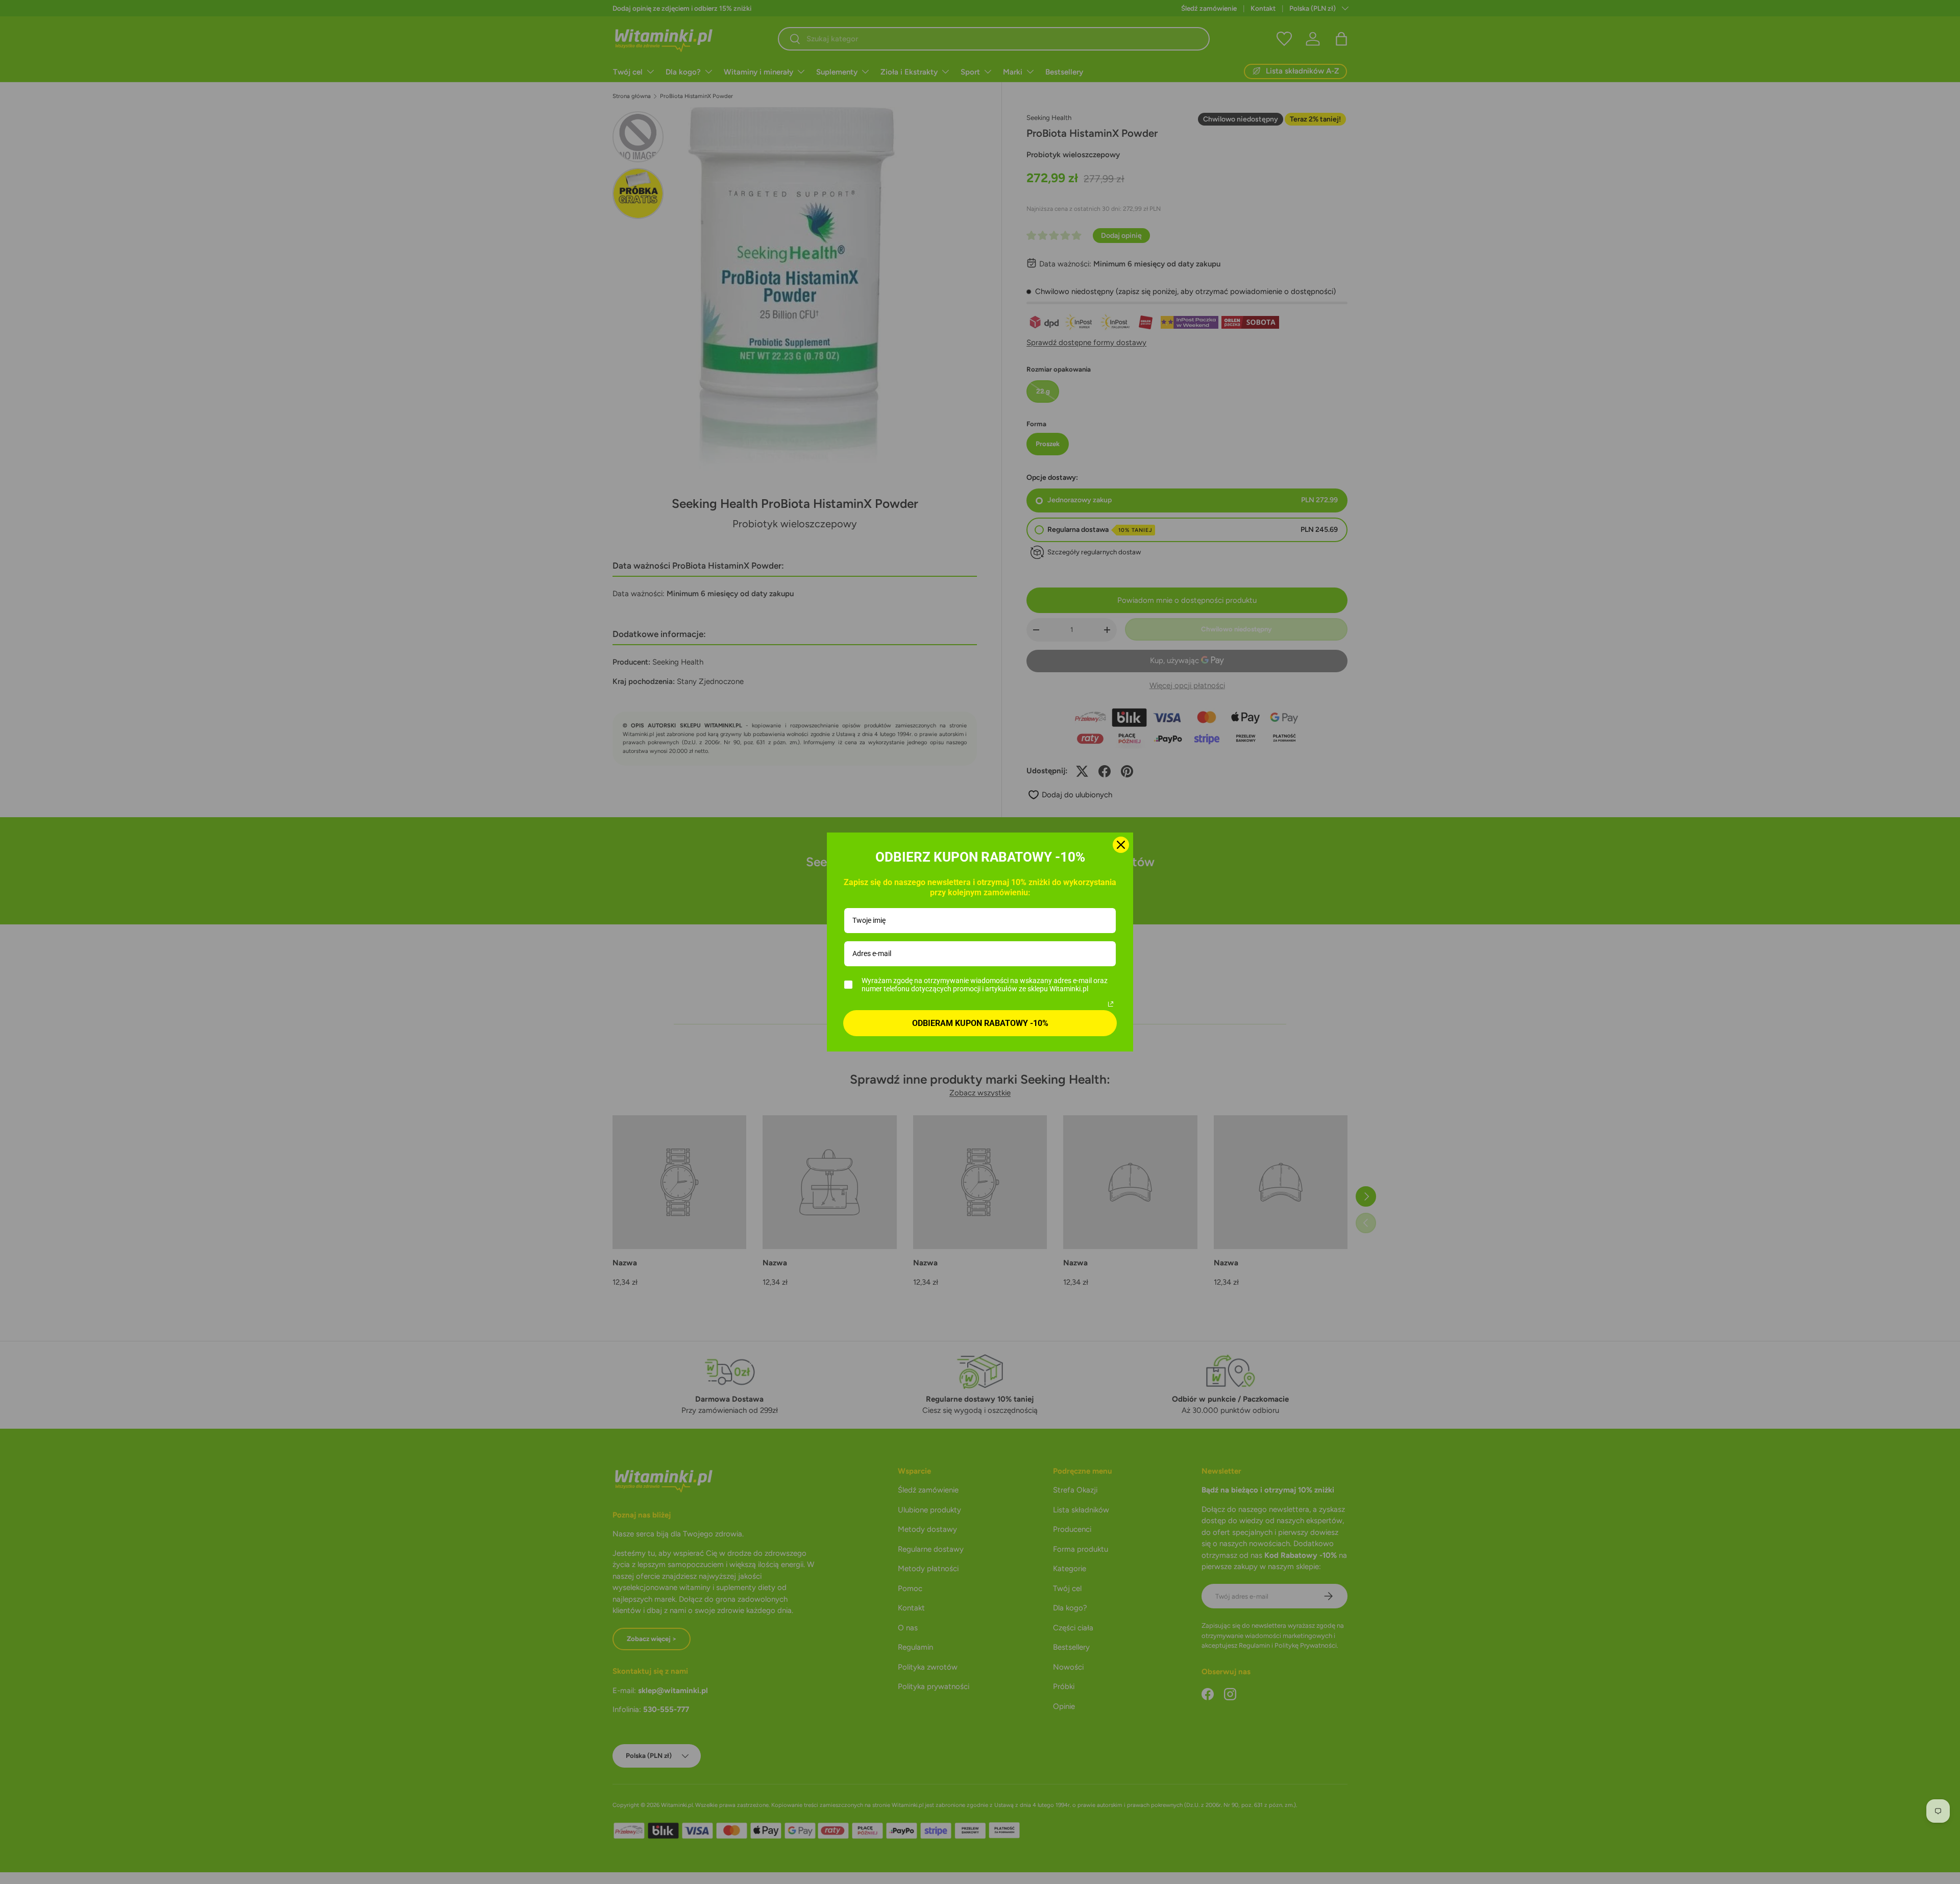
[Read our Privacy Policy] (1111, 1004)
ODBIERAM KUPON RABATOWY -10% (980, 1023)
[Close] (1121, 845)
